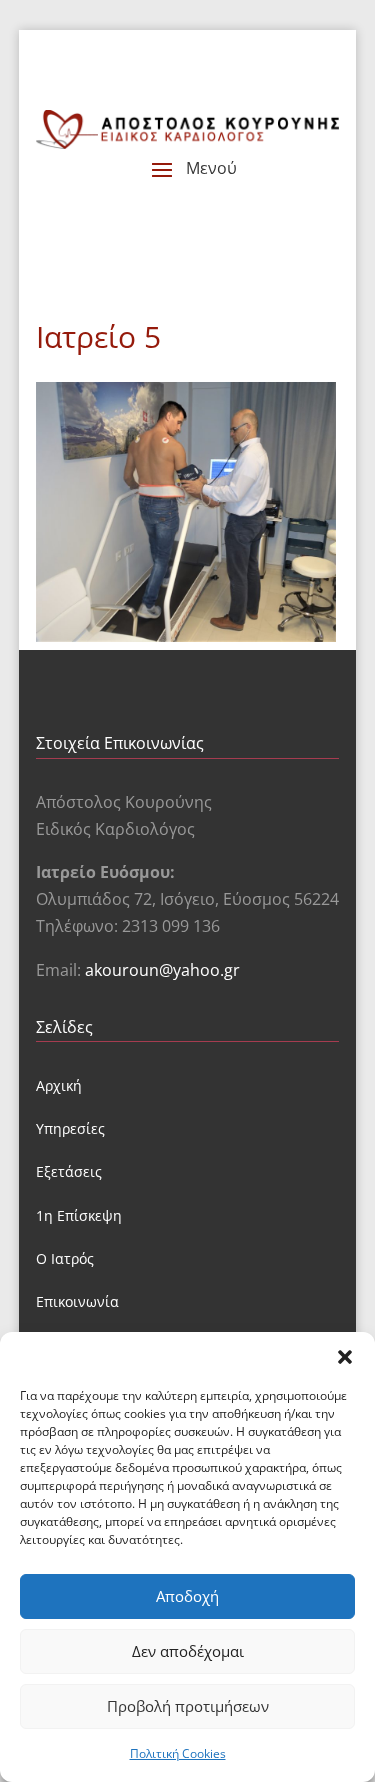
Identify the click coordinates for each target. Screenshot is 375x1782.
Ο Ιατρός (65, 1258)
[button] (345, 1357)
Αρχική (59, 1085)
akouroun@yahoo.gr (162, 970)
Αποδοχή (187, 1596)
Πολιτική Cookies (178, 1753)
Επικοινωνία (77, 1301)
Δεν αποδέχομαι (188, 1651)
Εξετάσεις (69, 1171)
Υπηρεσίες (70, 1128)
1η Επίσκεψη (79, 1215)
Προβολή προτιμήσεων (188, 1706)
